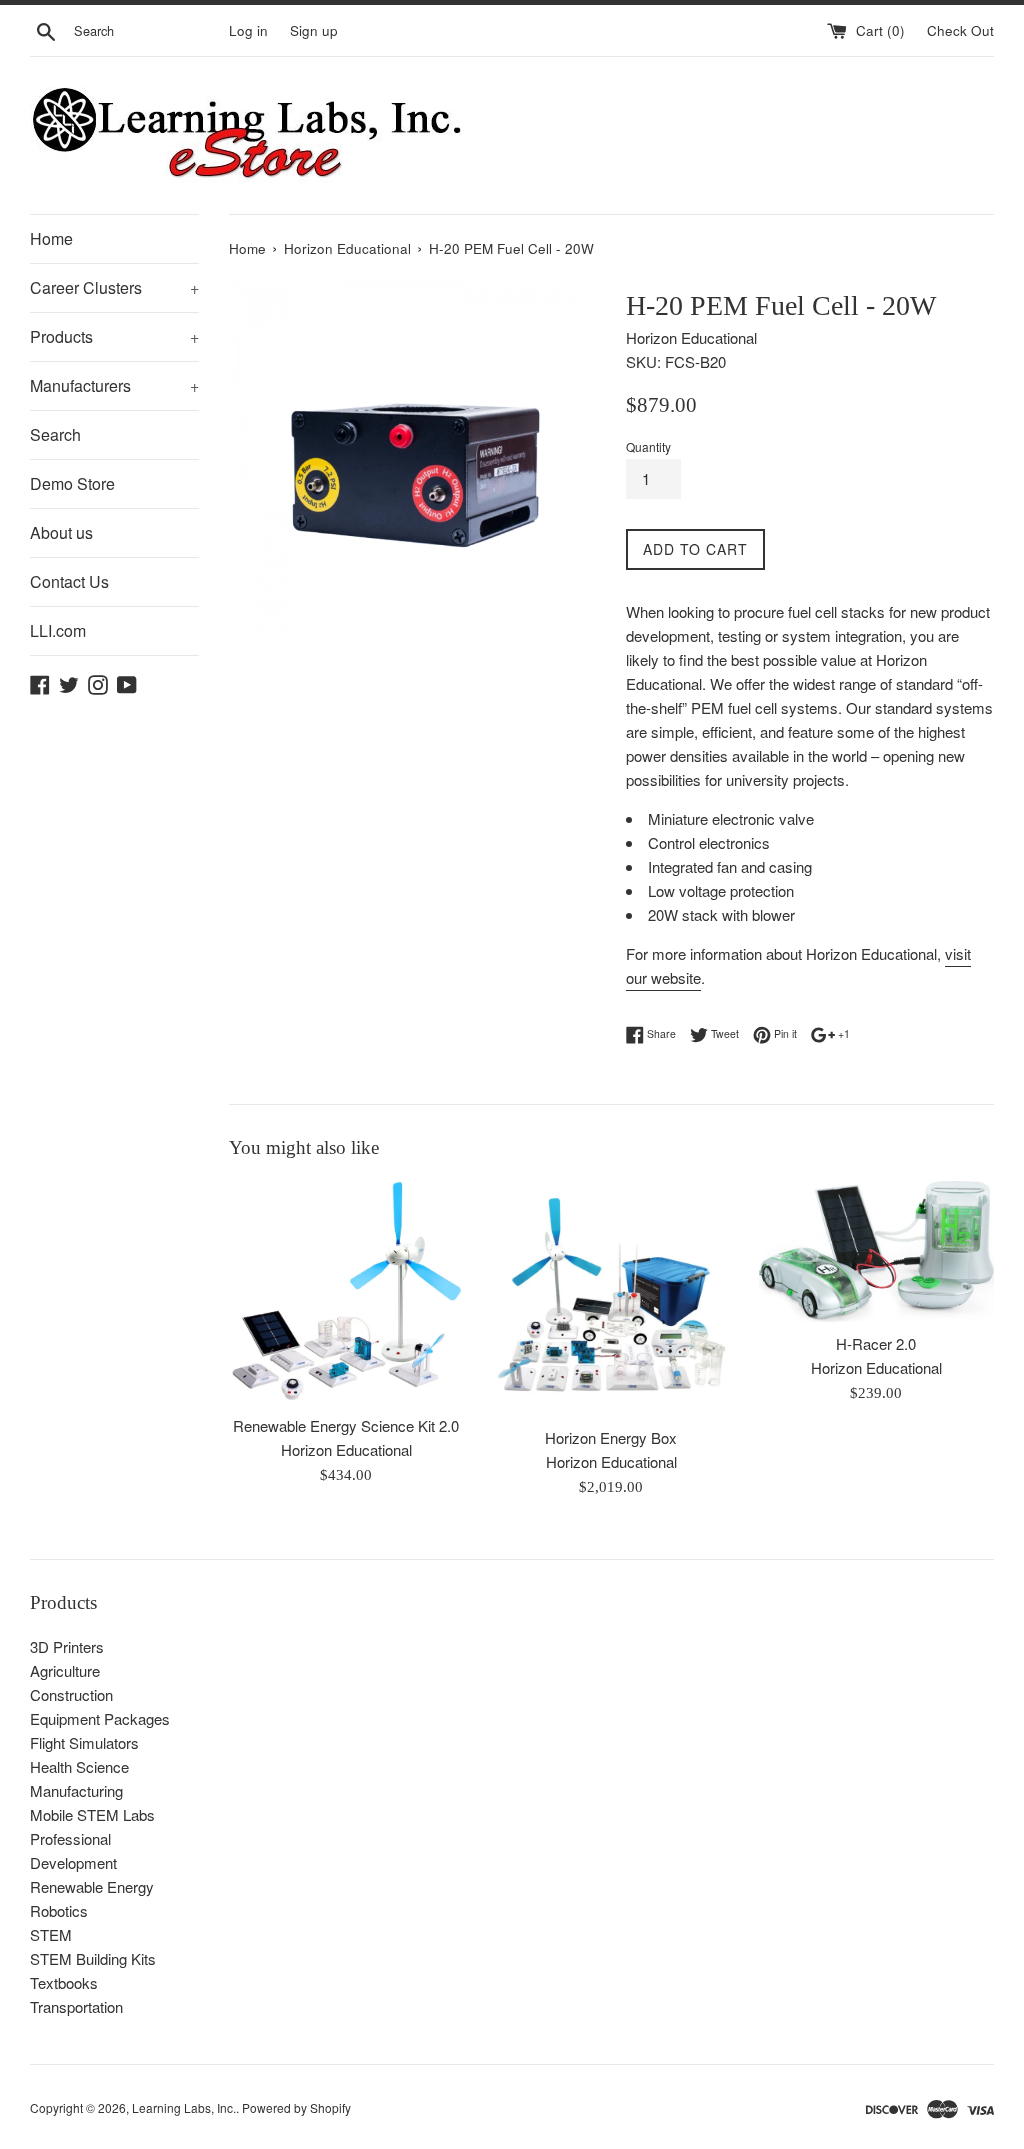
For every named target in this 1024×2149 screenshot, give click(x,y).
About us (61, 532)
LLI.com (58, 630)
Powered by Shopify (296, 2107)
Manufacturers (114, 385)
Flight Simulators (84, 1742)
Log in (248, 30)
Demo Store (72, 483)
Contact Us (69, 581)
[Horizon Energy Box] (611, 1298)
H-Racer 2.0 (876, 1343)
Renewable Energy (92, 1886)
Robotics (59, 1910)
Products (114, 336)
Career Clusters (114, 287)
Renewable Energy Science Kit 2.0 (346, 1425)
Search (55, 434)
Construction (71, 1694)
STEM (51, 1934)
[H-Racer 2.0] (876, 1251)
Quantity (648, 446)
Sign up (314, 30)
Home (51, 238)
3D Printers (67, 1646)
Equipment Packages (100, 1718)
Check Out (960, 30)
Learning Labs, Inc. (184, 2107)
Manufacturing (76, 1790)
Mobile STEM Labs (92, 1814)
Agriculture (65, 1670)
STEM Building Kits (93, 1958)
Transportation (76, 2006)
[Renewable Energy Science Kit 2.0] (346, 1293)
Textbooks (64, 1982)
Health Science (79, 1766)
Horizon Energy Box (611, 1437)
